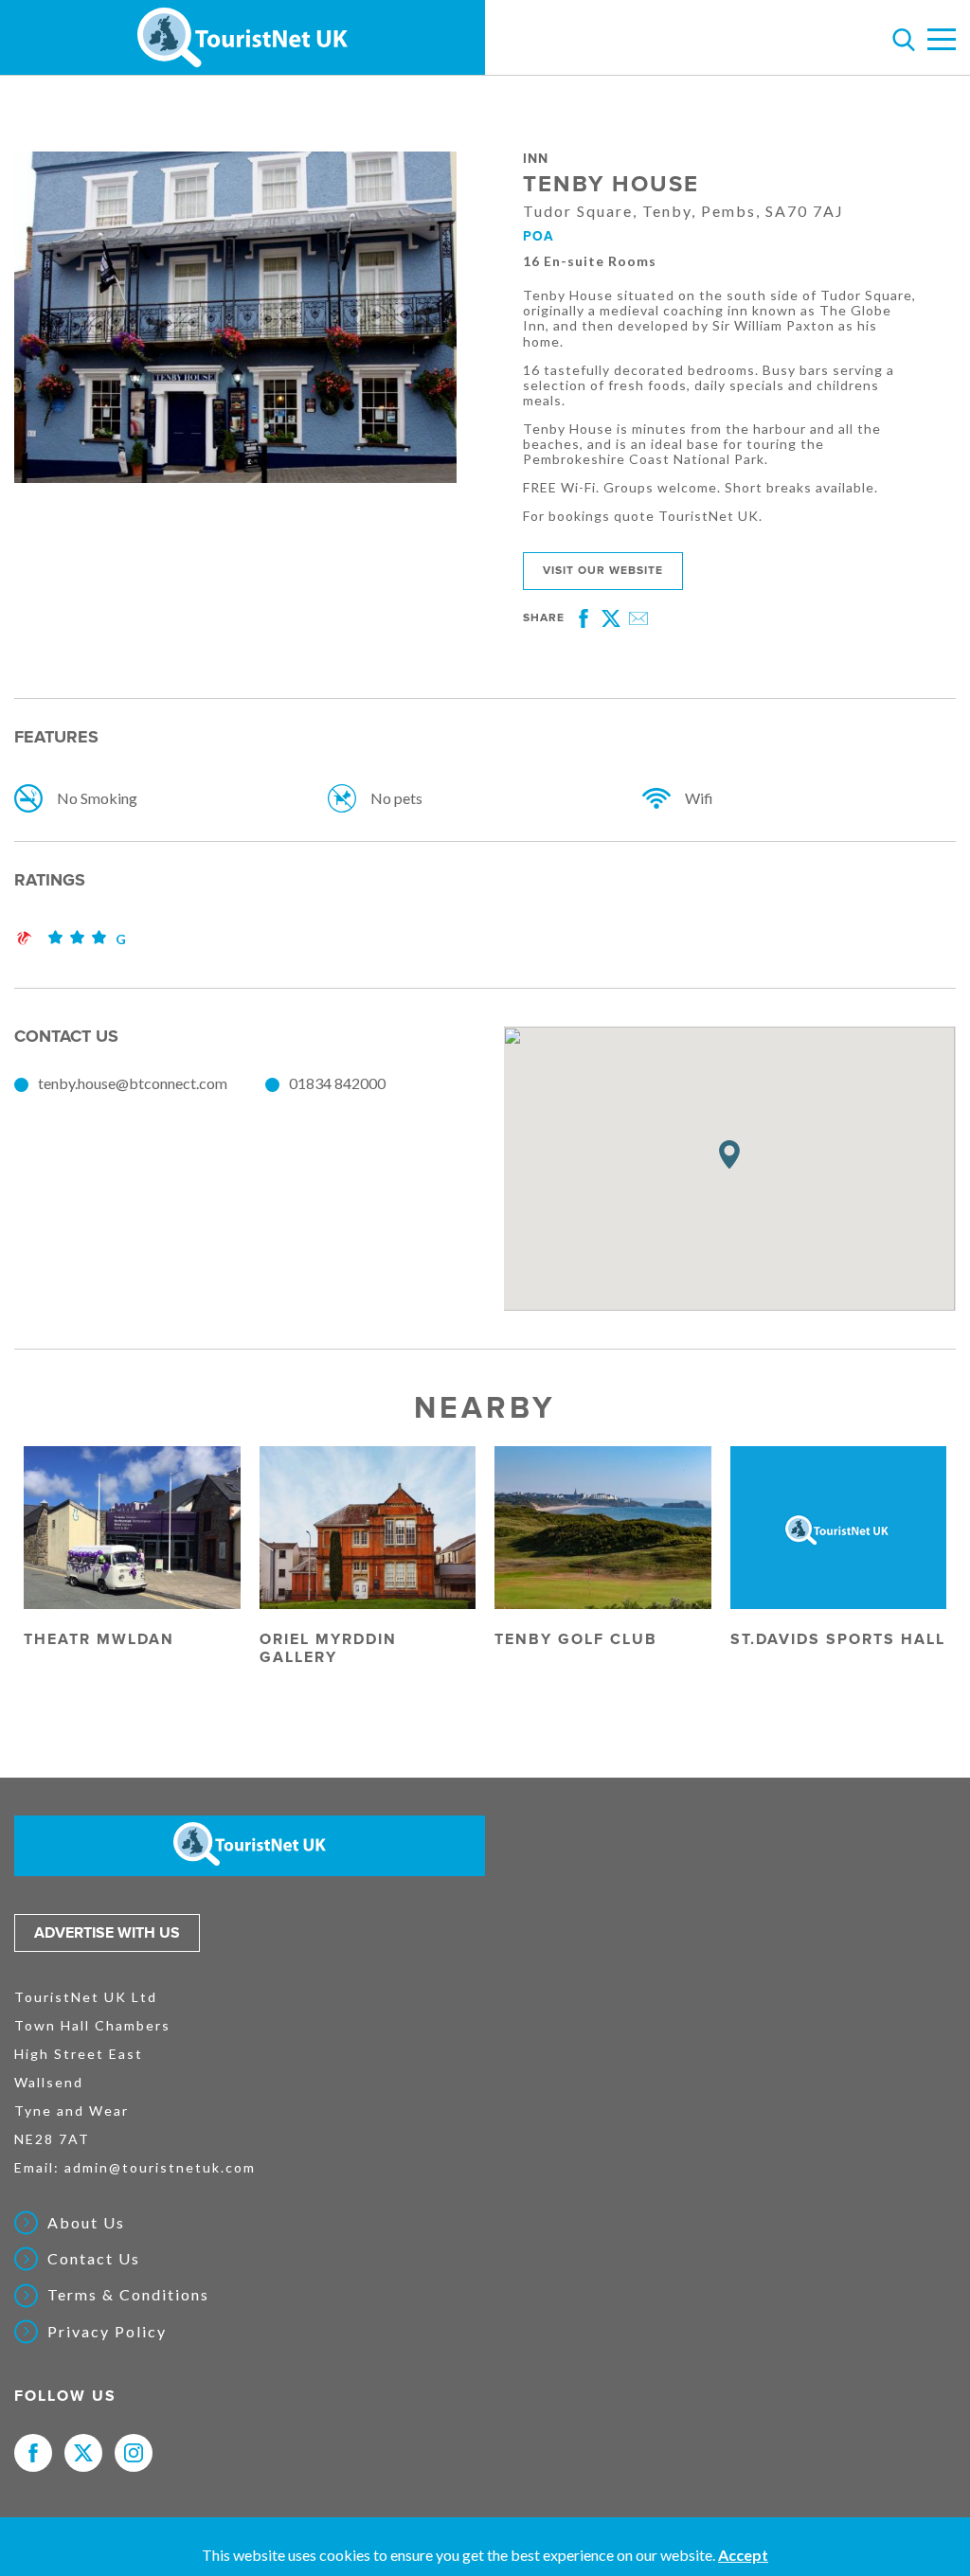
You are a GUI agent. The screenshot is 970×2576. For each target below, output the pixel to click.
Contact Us (94, 2259)
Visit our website (603, 571)
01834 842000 (337, 1083)
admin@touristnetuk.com (160, 2167)
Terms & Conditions (128, 2295)
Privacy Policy (107, 2332)
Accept (743, 2555)
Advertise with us (107, 1933)
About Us (86, 2223)
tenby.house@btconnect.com (133, 1083)
